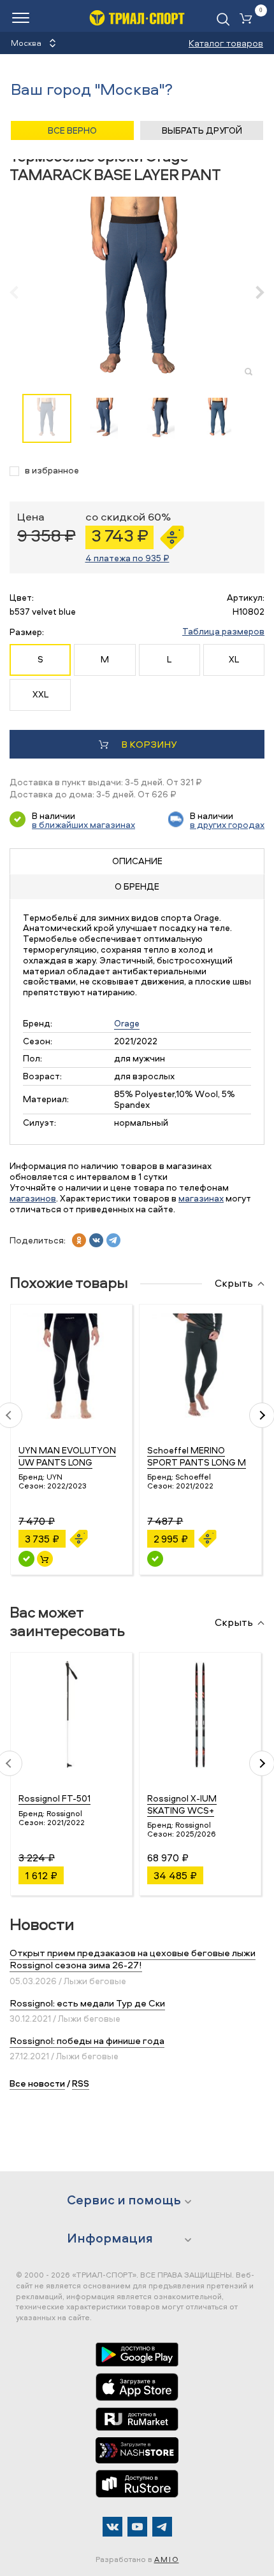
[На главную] (137, 17)
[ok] (79, 1240)
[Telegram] (162, 2527)
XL (234, 659)
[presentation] (21, 292)
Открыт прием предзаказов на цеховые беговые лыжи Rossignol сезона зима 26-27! (133, 1959)
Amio (167, 2559)
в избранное (52, 471)
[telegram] (113, 1240)
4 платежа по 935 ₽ (127, 558)
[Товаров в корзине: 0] (249, 19)
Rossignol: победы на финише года (87, 2040)
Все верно (72, 130)
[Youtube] (137, 2527)
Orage (127, 1023)
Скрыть (234, 1284)
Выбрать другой (202, 130)
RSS (81, 2083)
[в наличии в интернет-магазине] (45, 1559)
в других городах (227, 824)
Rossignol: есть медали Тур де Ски (87, 2003)
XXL (40, 694)
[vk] (96, 1240)
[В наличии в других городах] (155, 1559)
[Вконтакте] (112, 2527)
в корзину (149, 744)
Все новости (37, 2083)
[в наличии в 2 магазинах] (26, 1559)
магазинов (33, 1198)
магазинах (201, 1198)
